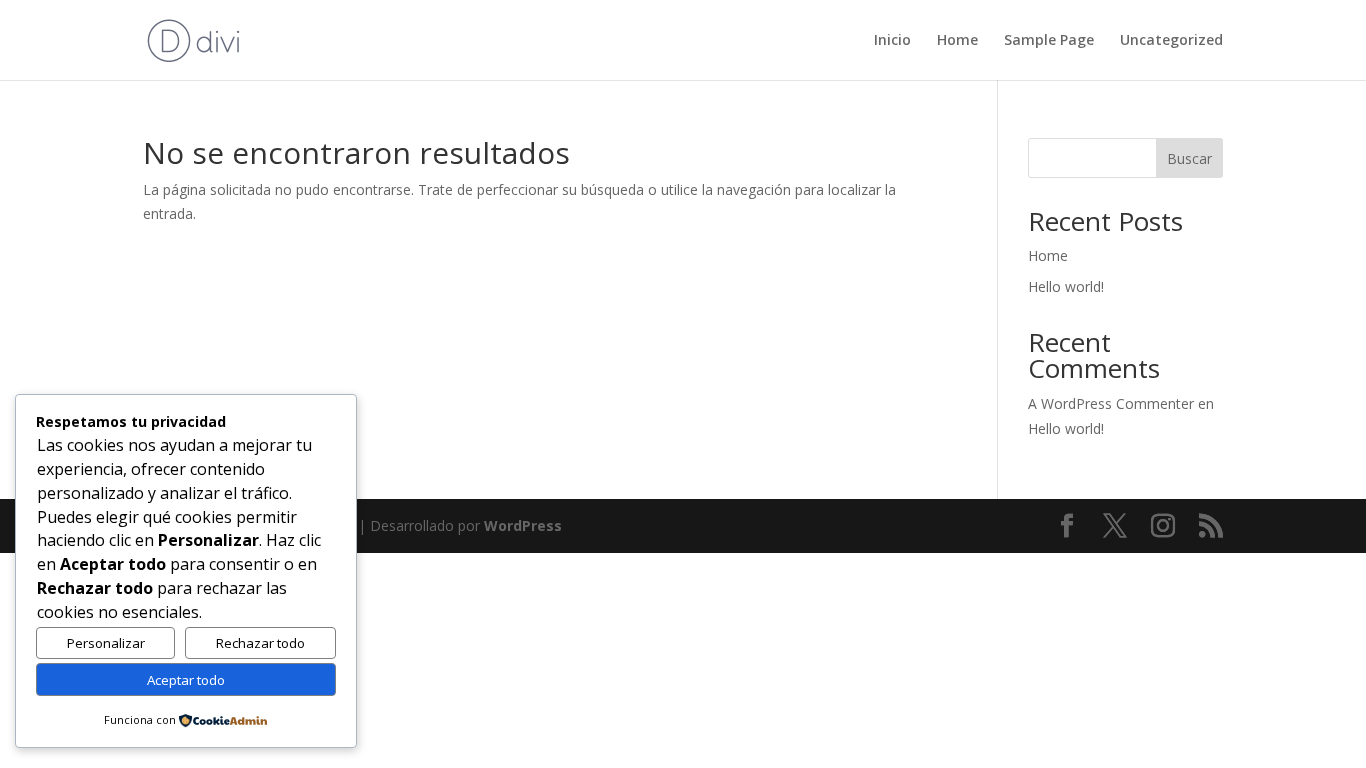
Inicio (892, 41)
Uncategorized (1171, 41)
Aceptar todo (186, 680)
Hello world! (1066, 286)
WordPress (523, 525)
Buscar (1189, 158)
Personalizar (106, 643)
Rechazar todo (260, 643)
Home (957, 41)
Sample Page (1049, 41)
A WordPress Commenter (1111, 403)
